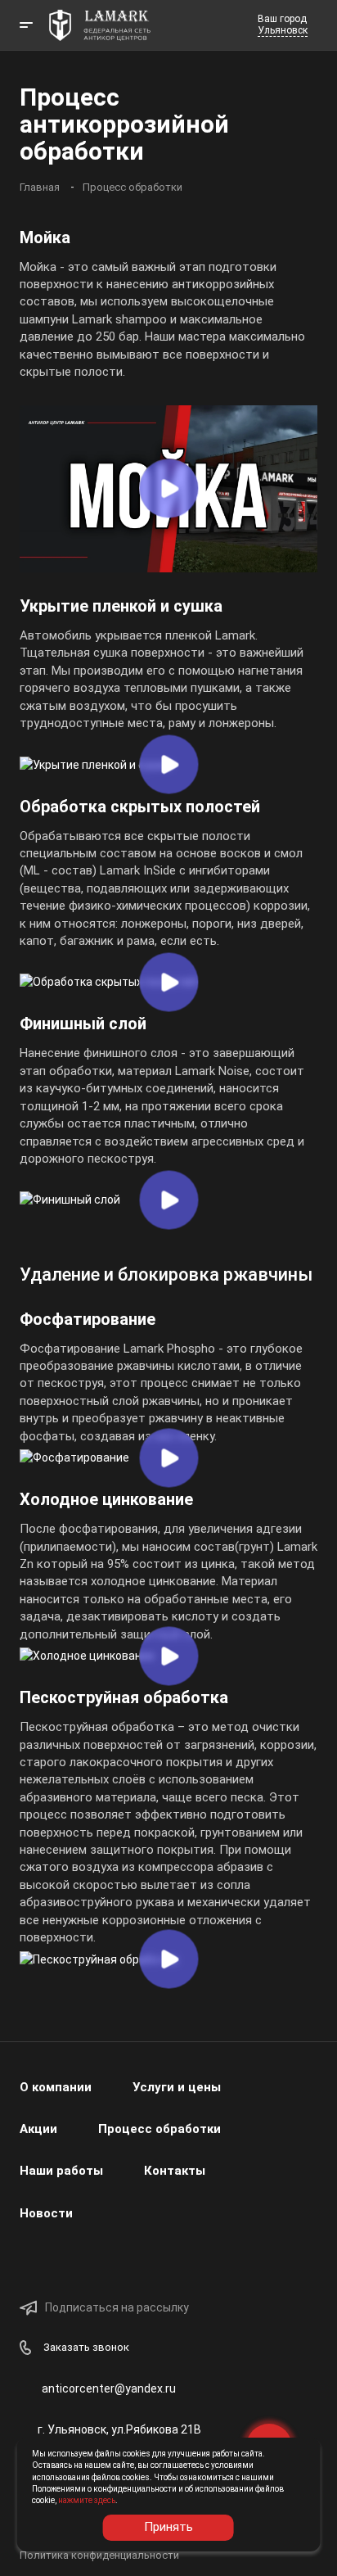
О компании (56, 2087)
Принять (168, 2527)
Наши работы (61, 2171)
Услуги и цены (177, 2087)
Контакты (175, 2171)
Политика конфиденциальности (99, 2555)
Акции (38, 2129)
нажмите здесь (87, 2500)
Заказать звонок (86, 2347)
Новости (46, 2213)
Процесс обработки (133, 187)
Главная (40, 187)
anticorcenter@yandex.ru (109, 2388)
